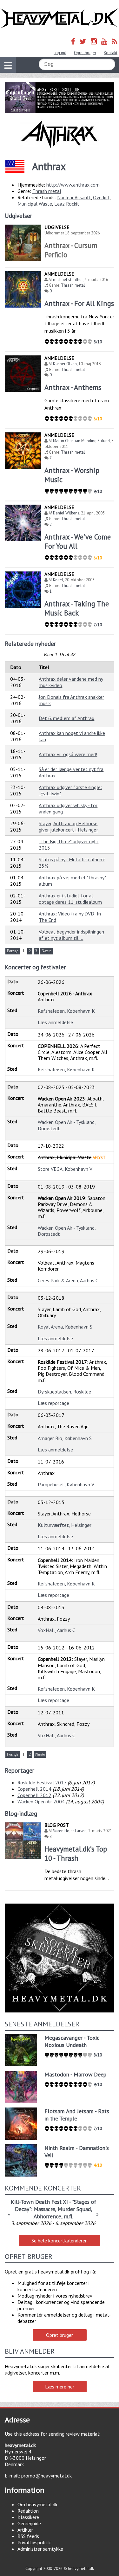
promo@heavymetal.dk (46, 2476)
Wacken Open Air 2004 (41, 1801)
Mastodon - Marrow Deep (75, 2074)
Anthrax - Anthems (73, 387)
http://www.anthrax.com (73, 185)
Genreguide (29, 2523)
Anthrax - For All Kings (79, 303)
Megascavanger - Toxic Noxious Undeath (72, 2041)
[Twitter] (83, 41)
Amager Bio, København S (65, 1438)
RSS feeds (28, 2536)
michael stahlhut (68, 280)
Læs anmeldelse (55, 1022)
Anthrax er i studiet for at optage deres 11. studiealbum (70, 899)
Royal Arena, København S (65, 1327)
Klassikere (28, 2517)
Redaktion (28, 2511)
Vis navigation (8, 65)
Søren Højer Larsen (70, 1831)
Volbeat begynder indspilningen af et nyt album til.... (71, 935)
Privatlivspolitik (34, 2542)
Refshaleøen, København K (66, 1011)
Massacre (45, 2209)
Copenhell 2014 (34, 1789)
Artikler (25, 2530)
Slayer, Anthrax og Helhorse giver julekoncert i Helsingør (68, 826)
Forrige (13, 951)
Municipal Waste (35, 204)
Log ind (60, 53)
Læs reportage (53, 1403)
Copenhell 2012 (34, 1795)
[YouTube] (104, 41)
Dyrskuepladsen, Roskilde (64, 1392)
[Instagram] (94, 41)
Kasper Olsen (65, 364)
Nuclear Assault (74, 197)
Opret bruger (85, 53)
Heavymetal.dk (60, 18)
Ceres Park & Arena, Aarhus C (68, 1280)
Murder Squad (74, 2209)
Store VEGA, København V (65, 1169)
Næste (46, 951)
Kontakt (111, 53)
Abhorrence (47, 2216)
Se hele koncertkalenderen (60, 2241)
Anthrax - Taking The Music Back (77, 608)
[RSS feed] (115, 41)
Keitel (58, 580)
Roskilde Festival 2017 (42, 1782)
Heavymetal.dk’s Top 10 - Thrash (76, 1853)
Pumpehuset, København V (66, 1484)
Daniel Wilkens (66, 513)
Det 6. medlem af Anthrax (66, 718)
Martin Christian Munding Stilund (81, 441)
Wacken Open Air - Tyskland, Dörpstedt (67, 1125)
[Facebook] (73, 41)
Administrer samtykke (40, 2549)
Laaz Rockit (67, 204)
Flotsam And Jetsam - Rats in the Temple (77, 2115)
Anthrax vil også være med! (68, 754)
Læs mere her (60, 2387)
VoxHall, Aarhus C (56, 1630)
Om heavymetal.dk (37, 2504)
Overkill (101, 197)
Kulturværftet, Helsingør (65, 1525)
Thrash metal (47, 191)
